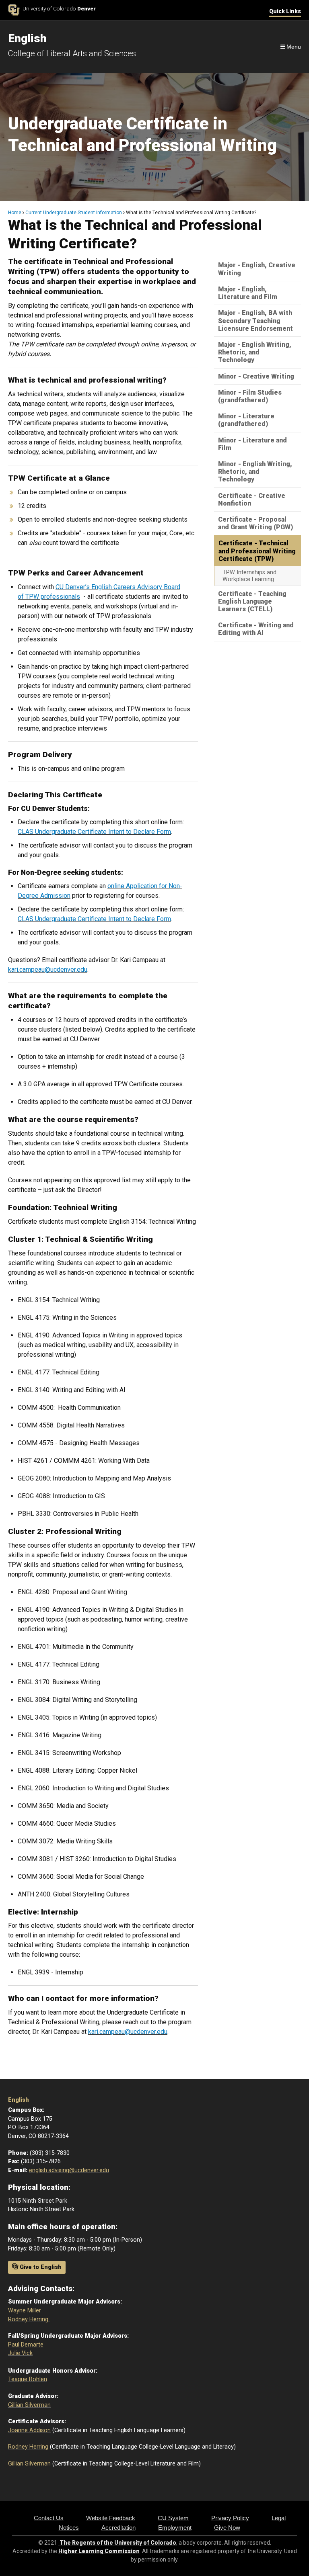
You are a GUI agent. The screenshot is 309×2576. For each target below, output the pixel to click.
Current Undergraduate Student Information (74, 213)
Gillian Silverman (29, 2405)
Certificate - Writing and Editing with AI (256, 629)
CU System (173, 2518)
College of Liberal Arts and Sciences (72, 53)
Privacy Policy (230, 2518)
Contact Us (49, 2518)
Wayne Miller (25, 2311)
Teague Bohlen (28, 2379)
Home (15, 213)
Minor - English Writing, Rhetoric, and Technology (255, 472)
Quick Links (285, 11)
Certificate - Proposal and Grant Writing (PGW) (255, 523)
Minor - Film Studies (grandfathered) (250, 396)
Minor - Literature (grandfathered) (246, 420)
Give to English (40, 2267)
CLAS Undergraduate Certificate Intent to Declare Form (94, 832)
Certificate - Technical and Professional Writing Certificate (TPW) (257, 551)
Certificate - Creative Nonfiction (252, 500)
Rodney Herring (29, 2319)
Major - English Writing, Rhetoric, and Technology (255, 352)
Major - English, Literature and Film (248, 293)
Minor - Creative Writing (256, 376)
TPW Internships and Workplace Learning (249, 576)
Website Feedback (111, 2518)
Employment (175, 2528)
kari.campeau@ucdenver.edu (48, 970)
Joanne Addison (29, 2430)
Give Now (227, 2528)
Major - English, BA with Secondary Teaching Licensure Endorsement (255, 320)
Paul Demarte (26, 2345)
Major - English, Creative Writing (257, 269)
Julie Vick (20, 2353)
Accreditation (118, 2528)
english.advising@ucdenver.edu (69, 2170)
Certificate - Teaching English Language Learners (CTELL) (252, 601)
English (19, 2100)
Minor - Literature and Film (252, 444)
